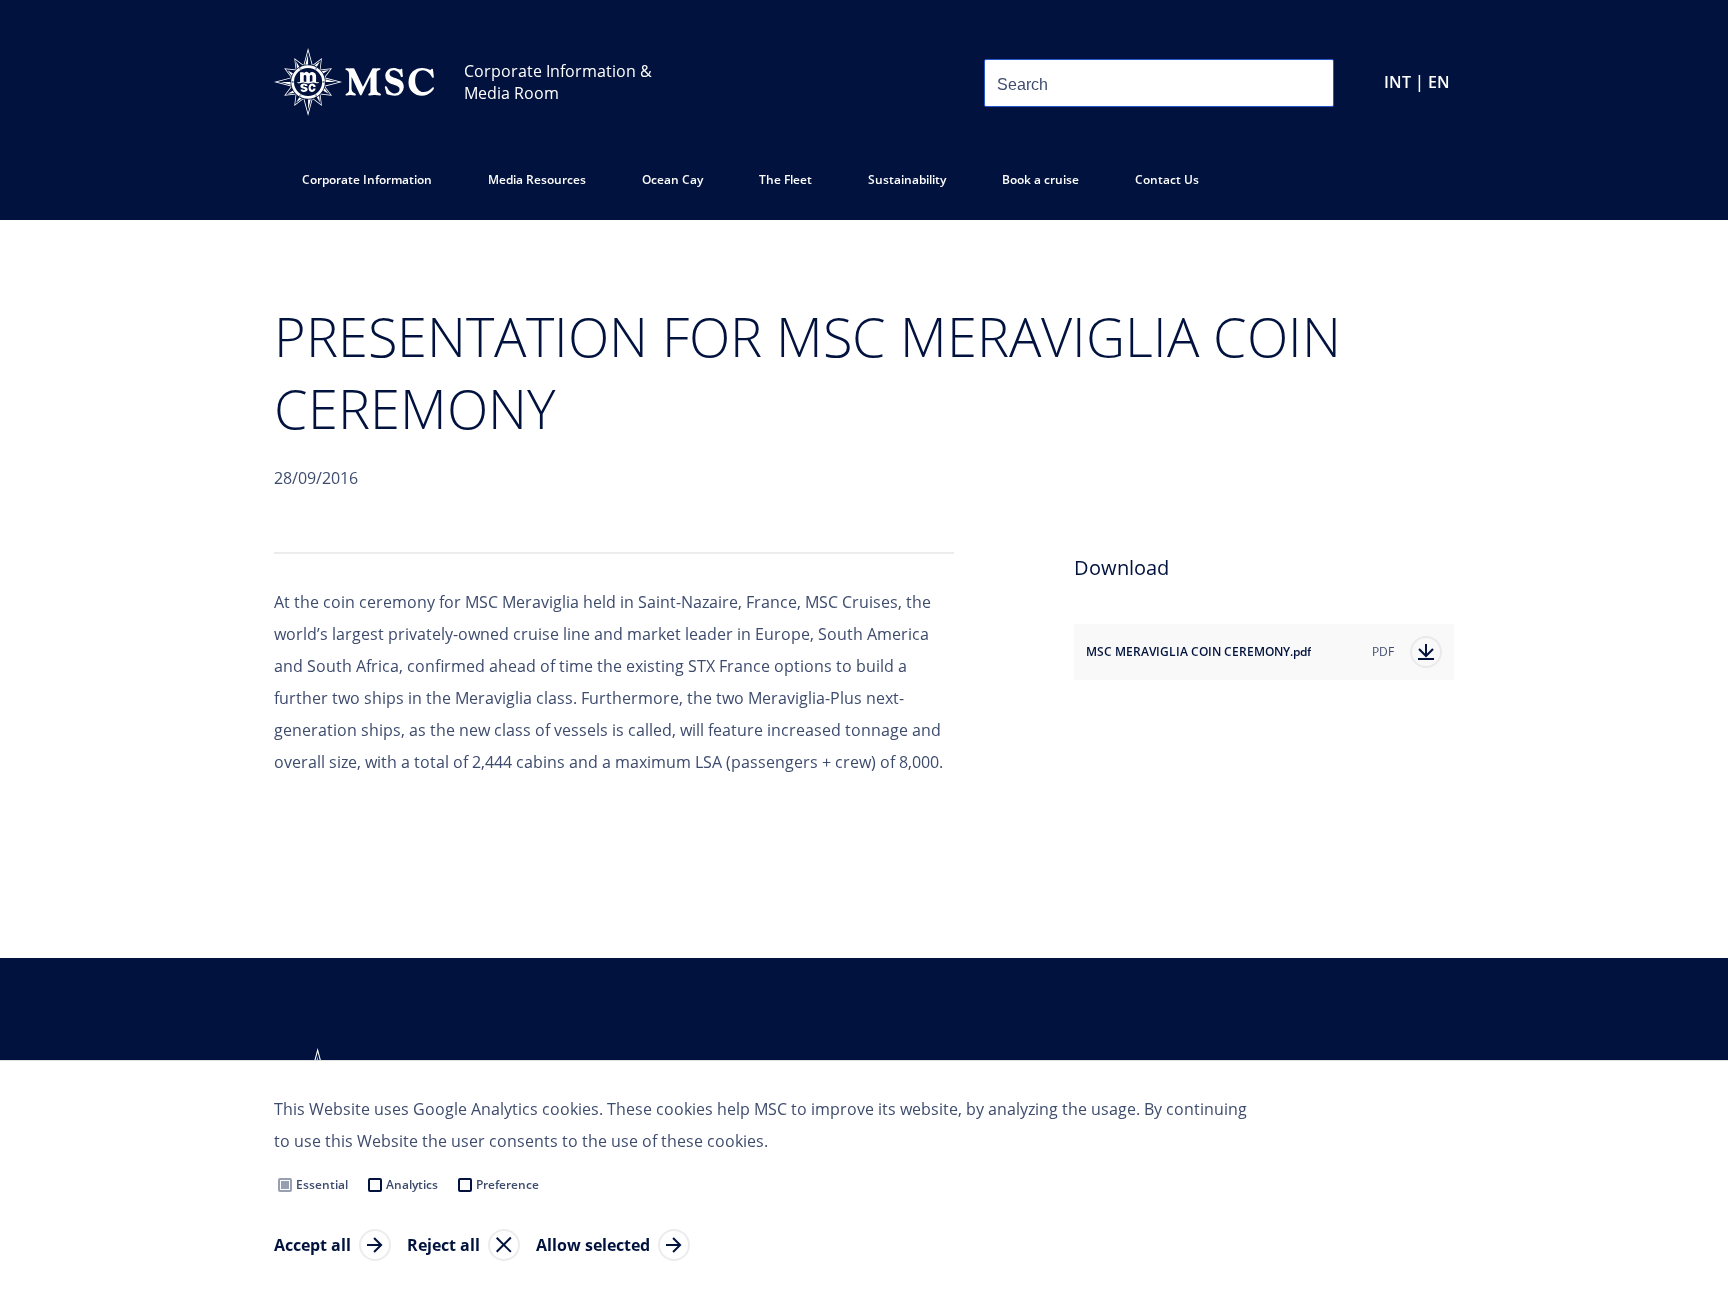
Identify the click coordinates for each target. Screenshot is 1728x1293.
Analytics (412, 1184)
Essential (322, 1184)
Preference (507, 1184)
